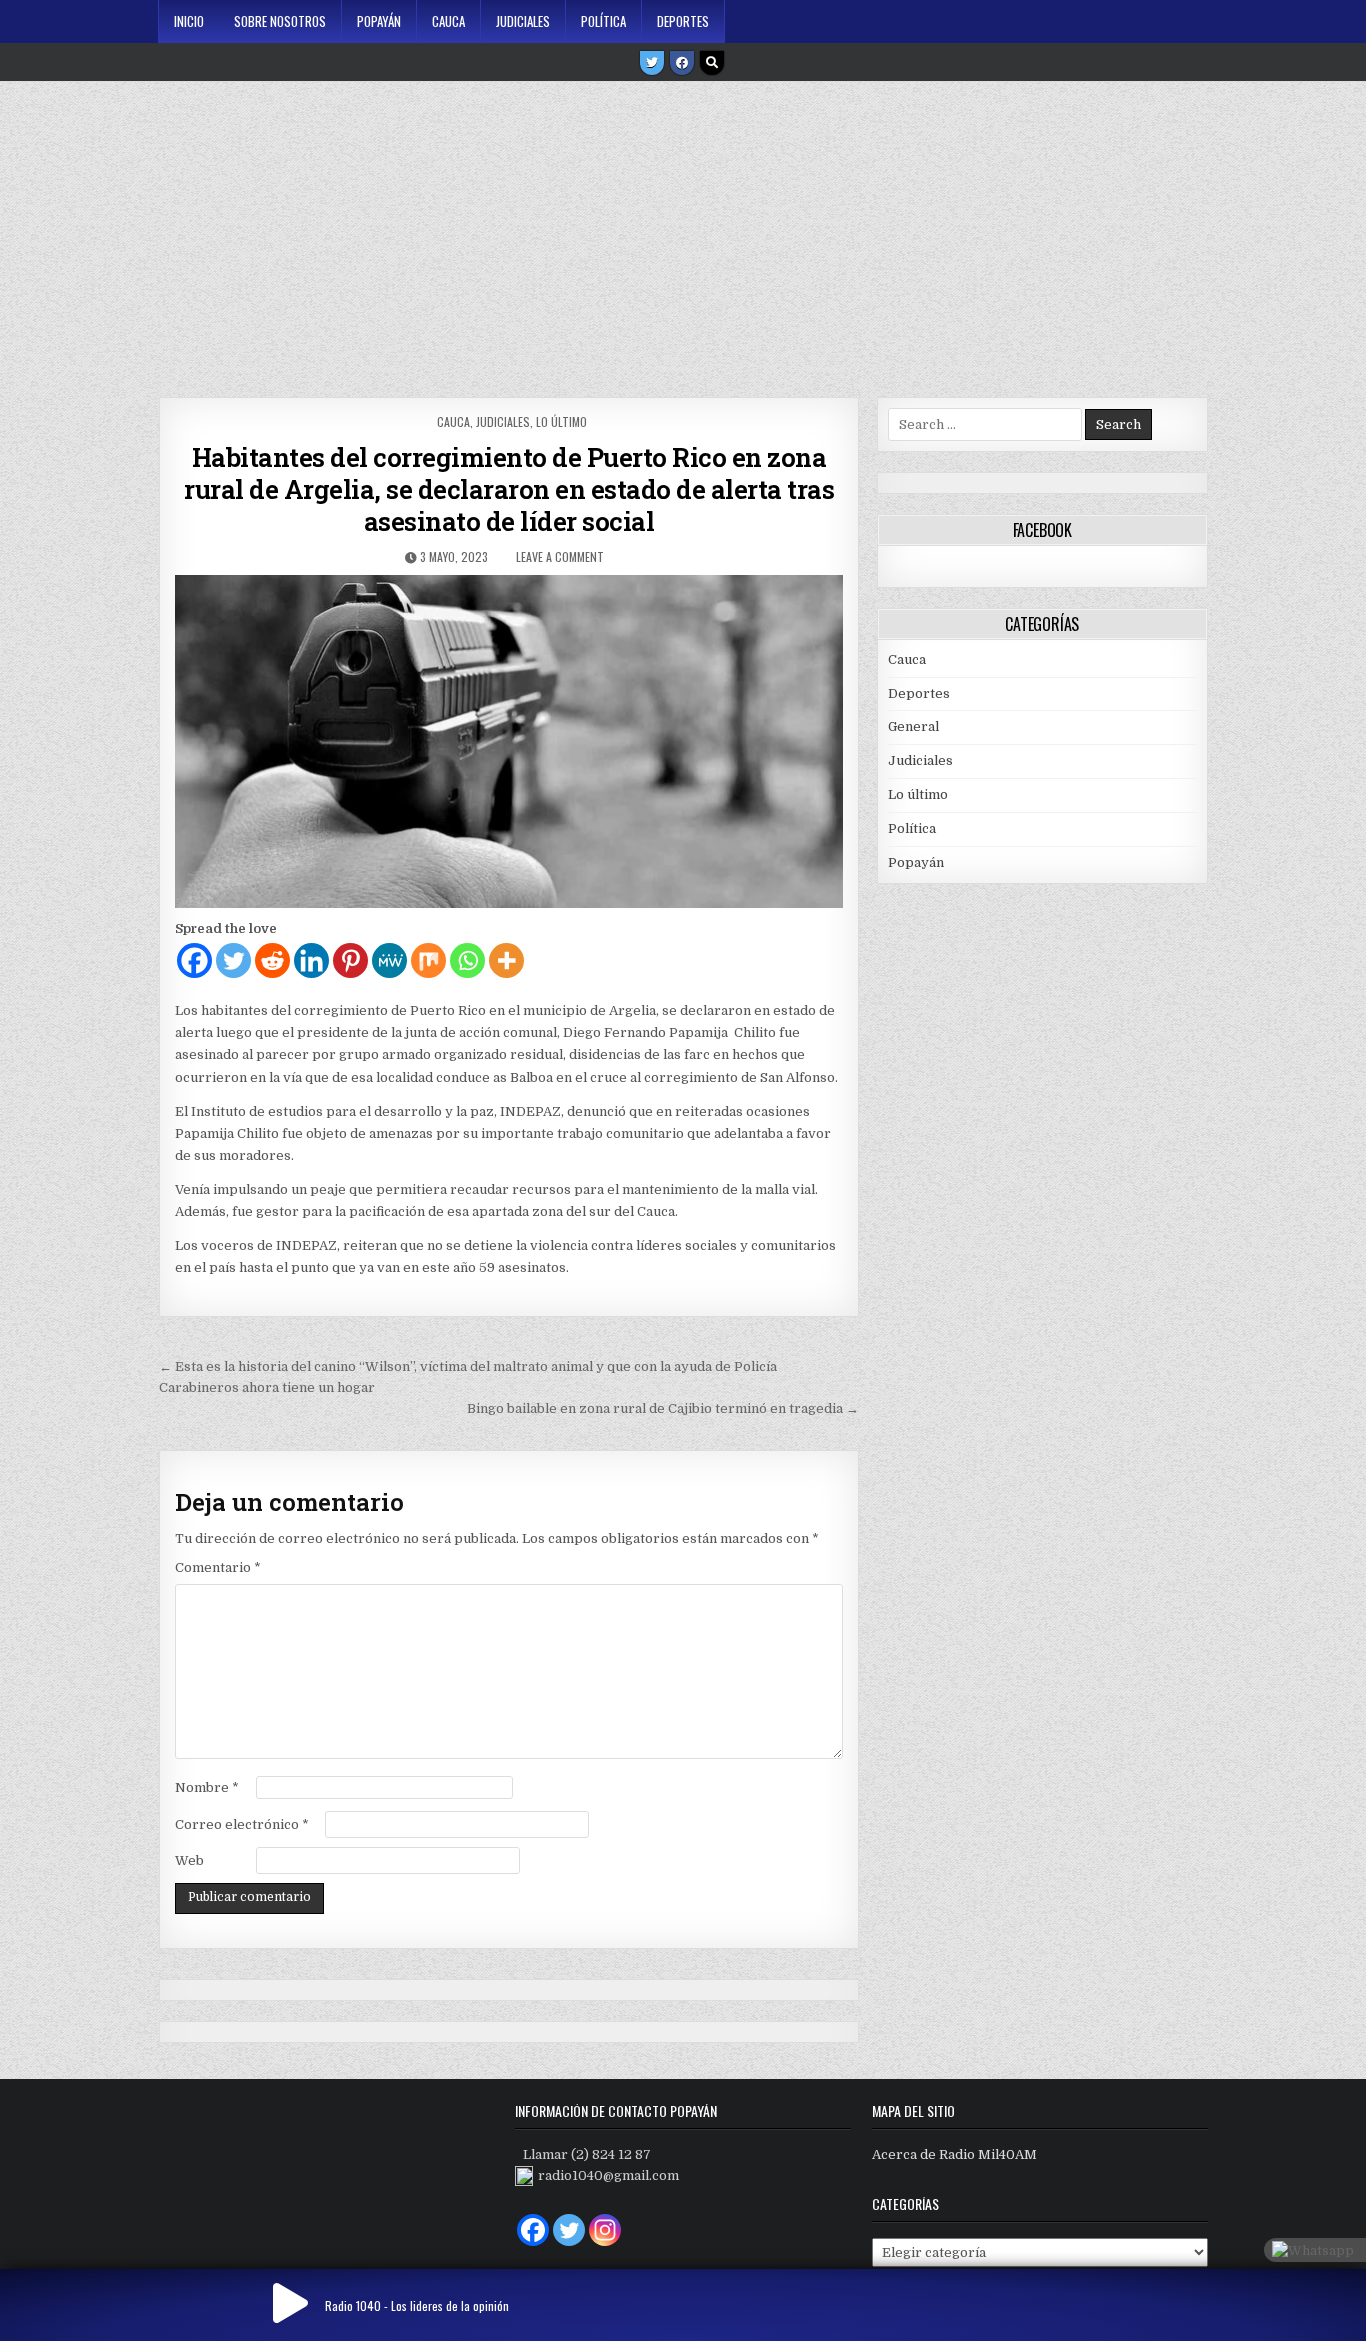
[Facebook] (682, 63)
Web (189, 1860)
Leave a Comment (560, 556)
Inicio (189, 21)
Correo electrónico (242, 1824)
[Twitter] (652, 63)
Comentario (218, 1567)
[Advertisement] (683, 232)
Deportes (683, 21)
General (913, 726)
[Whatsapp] (467, 960)
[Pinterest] (350, 960)
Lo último (561, 421)
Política (603, 21)
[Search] (712, 63)
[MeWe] (389, 960)
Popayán (379, 21)
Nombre (207, 1787)
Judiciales (523, 21)
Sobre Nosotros (280, 21)
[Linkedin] (311, 960)
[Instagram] (605, 2230)
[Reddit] (272, 960)
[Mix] (428, 960)
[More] (506, 960)
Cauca (448, 21)
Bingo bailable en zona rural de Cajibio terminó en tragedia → (663, 1408)
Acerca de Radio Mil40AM (954, 2154)
